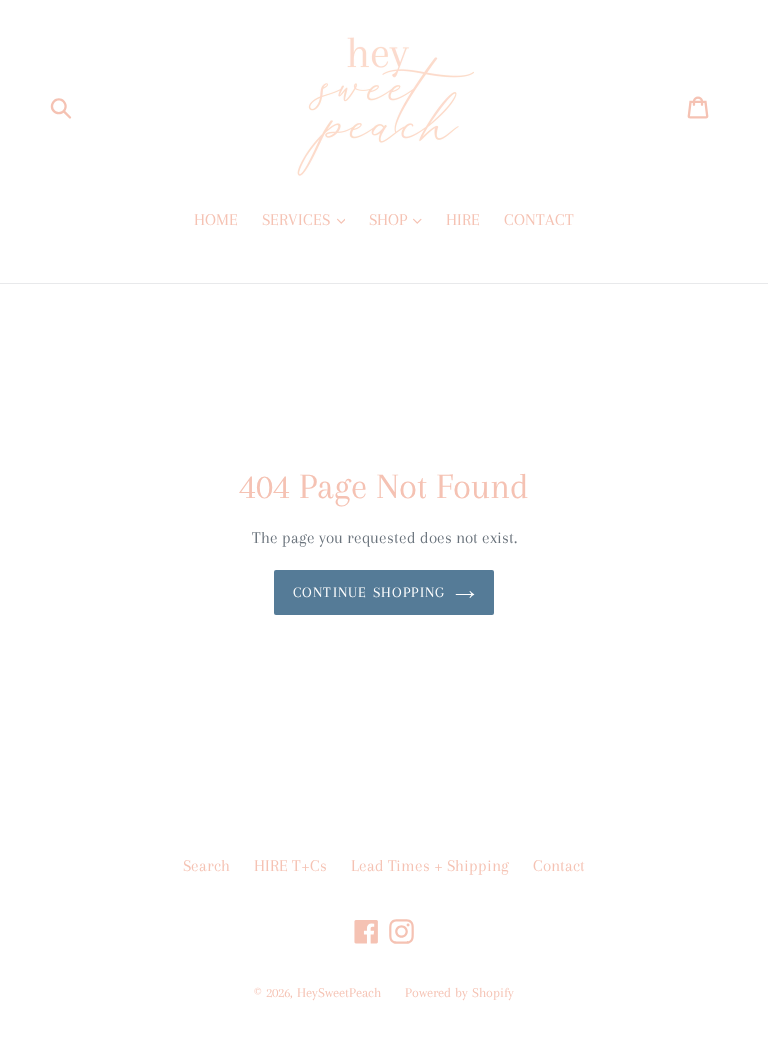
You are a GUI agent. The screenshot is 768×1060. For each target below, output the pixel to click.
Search (206, 865)
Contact (559, 865)
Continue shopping (369, 592)
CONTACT (539, 219)
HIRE (463, 219)
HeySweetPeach (339, 992)
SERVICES (298, 219)
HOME (216, 219)
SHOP (390, 219)
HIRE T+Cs (290, 865)
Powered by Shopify (459, 992)
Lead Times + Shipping (430, 865)
